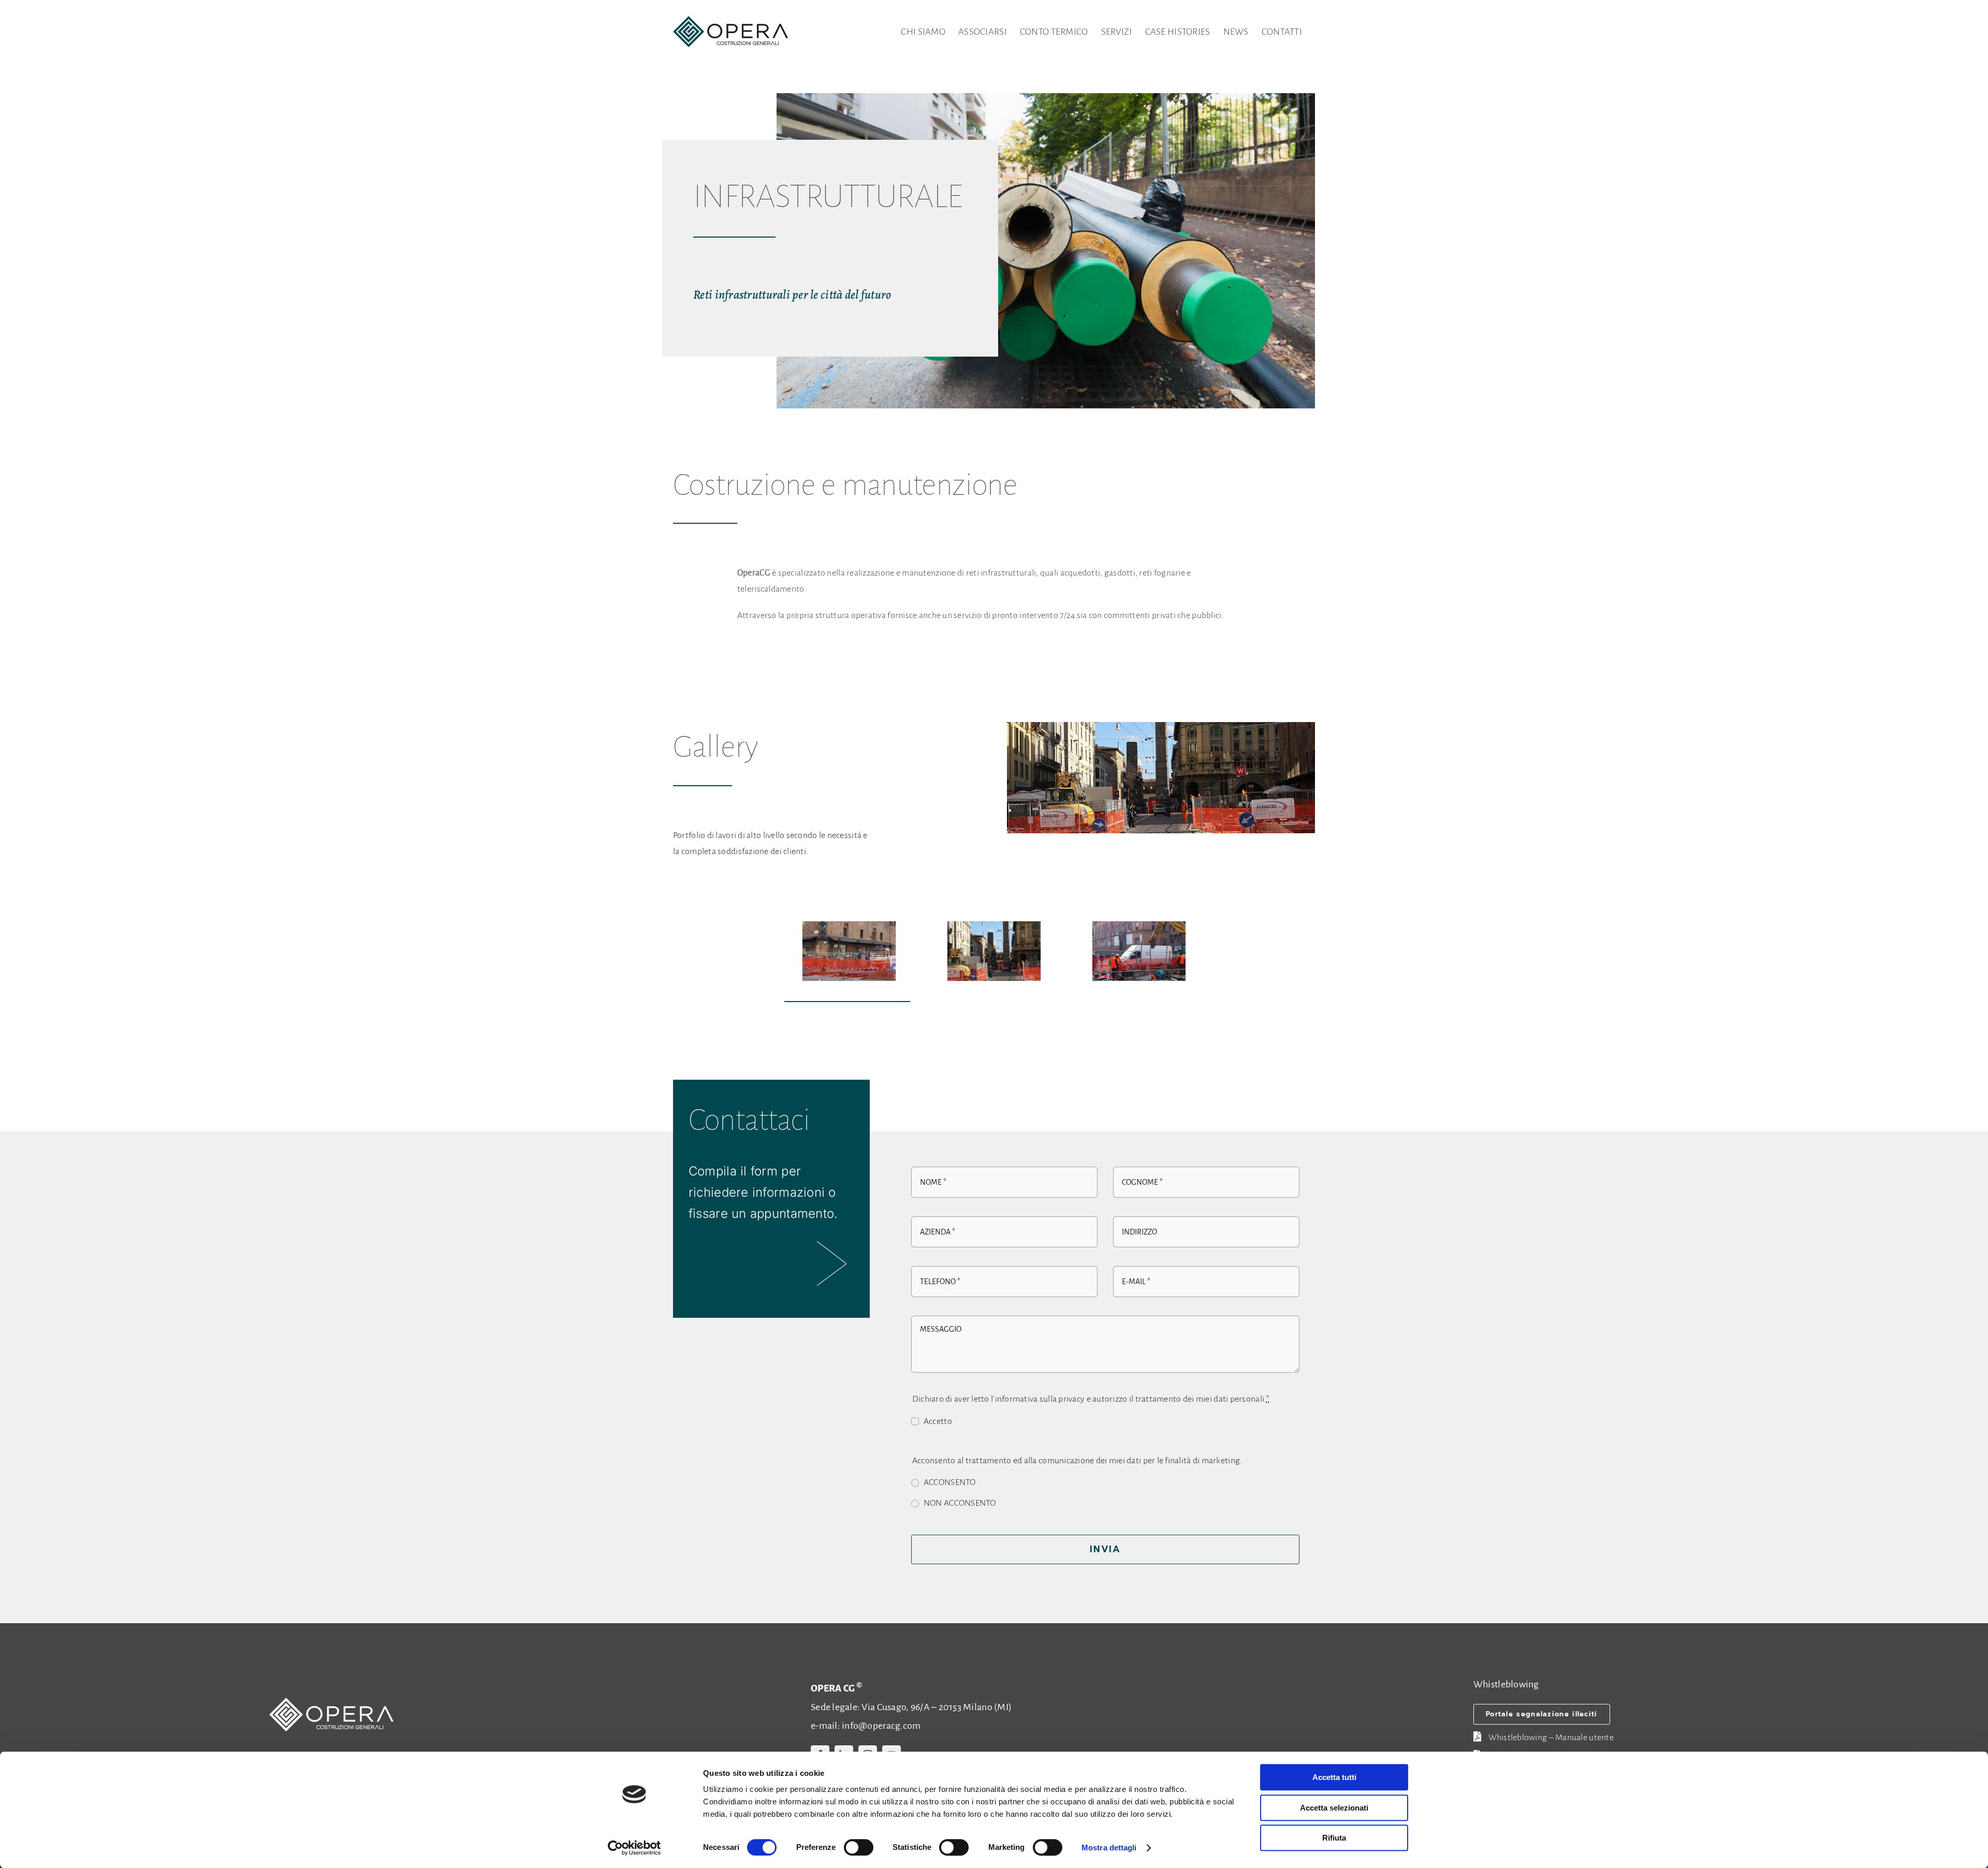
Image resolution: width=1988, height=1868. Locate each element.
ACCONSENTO (950, 1482)
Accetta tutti (1334, 1777)
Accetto (938, 1421)
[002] (994, 951)
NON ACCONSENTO (960, 1503)
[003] (1139, 951)
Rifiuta (1334, 1838)
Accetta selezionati (1334, 1808)
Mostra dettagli (1109, 1848)
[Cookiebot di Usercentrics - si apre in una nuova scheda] (634, 1848)
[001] (849, 951)
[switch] (859, 1847)
